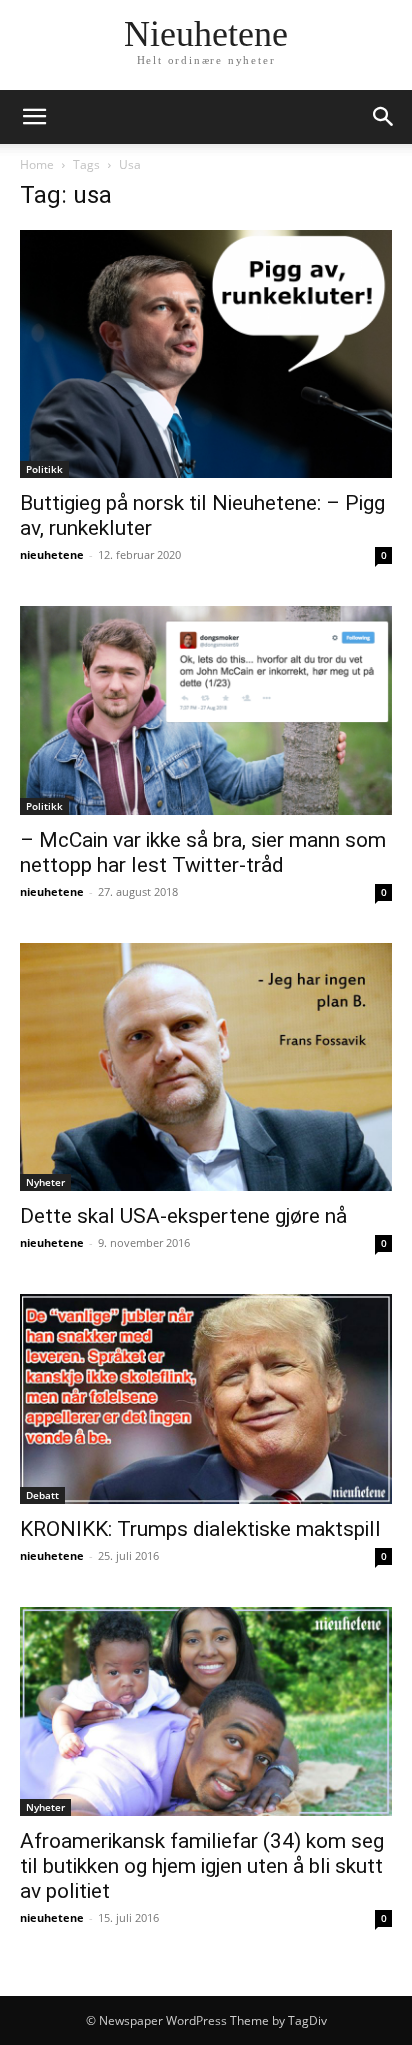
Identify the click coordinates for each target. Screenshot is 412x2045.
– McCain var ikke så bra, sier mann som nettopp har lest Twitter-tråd (203, 852)
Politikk (44, 469)
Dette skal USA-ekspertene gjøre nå (183, 1216)
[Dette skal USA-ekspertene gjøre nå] (206, 1067)
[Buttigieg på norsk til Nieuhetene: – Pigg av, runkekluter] (206, 354)
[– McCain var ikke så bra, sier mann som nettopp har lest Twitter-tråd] (206, 710)
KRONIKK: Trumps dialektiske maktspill (200, 1529)
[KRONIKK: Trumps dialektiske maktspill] (206, 1398)
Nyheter (45, 1182)
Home (37, 164)
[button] (34, 117)
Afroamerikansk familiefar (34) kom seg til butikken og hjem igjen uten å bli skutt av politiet (202, 1866)
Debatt (42, 1495)
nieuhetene (52, 554)
